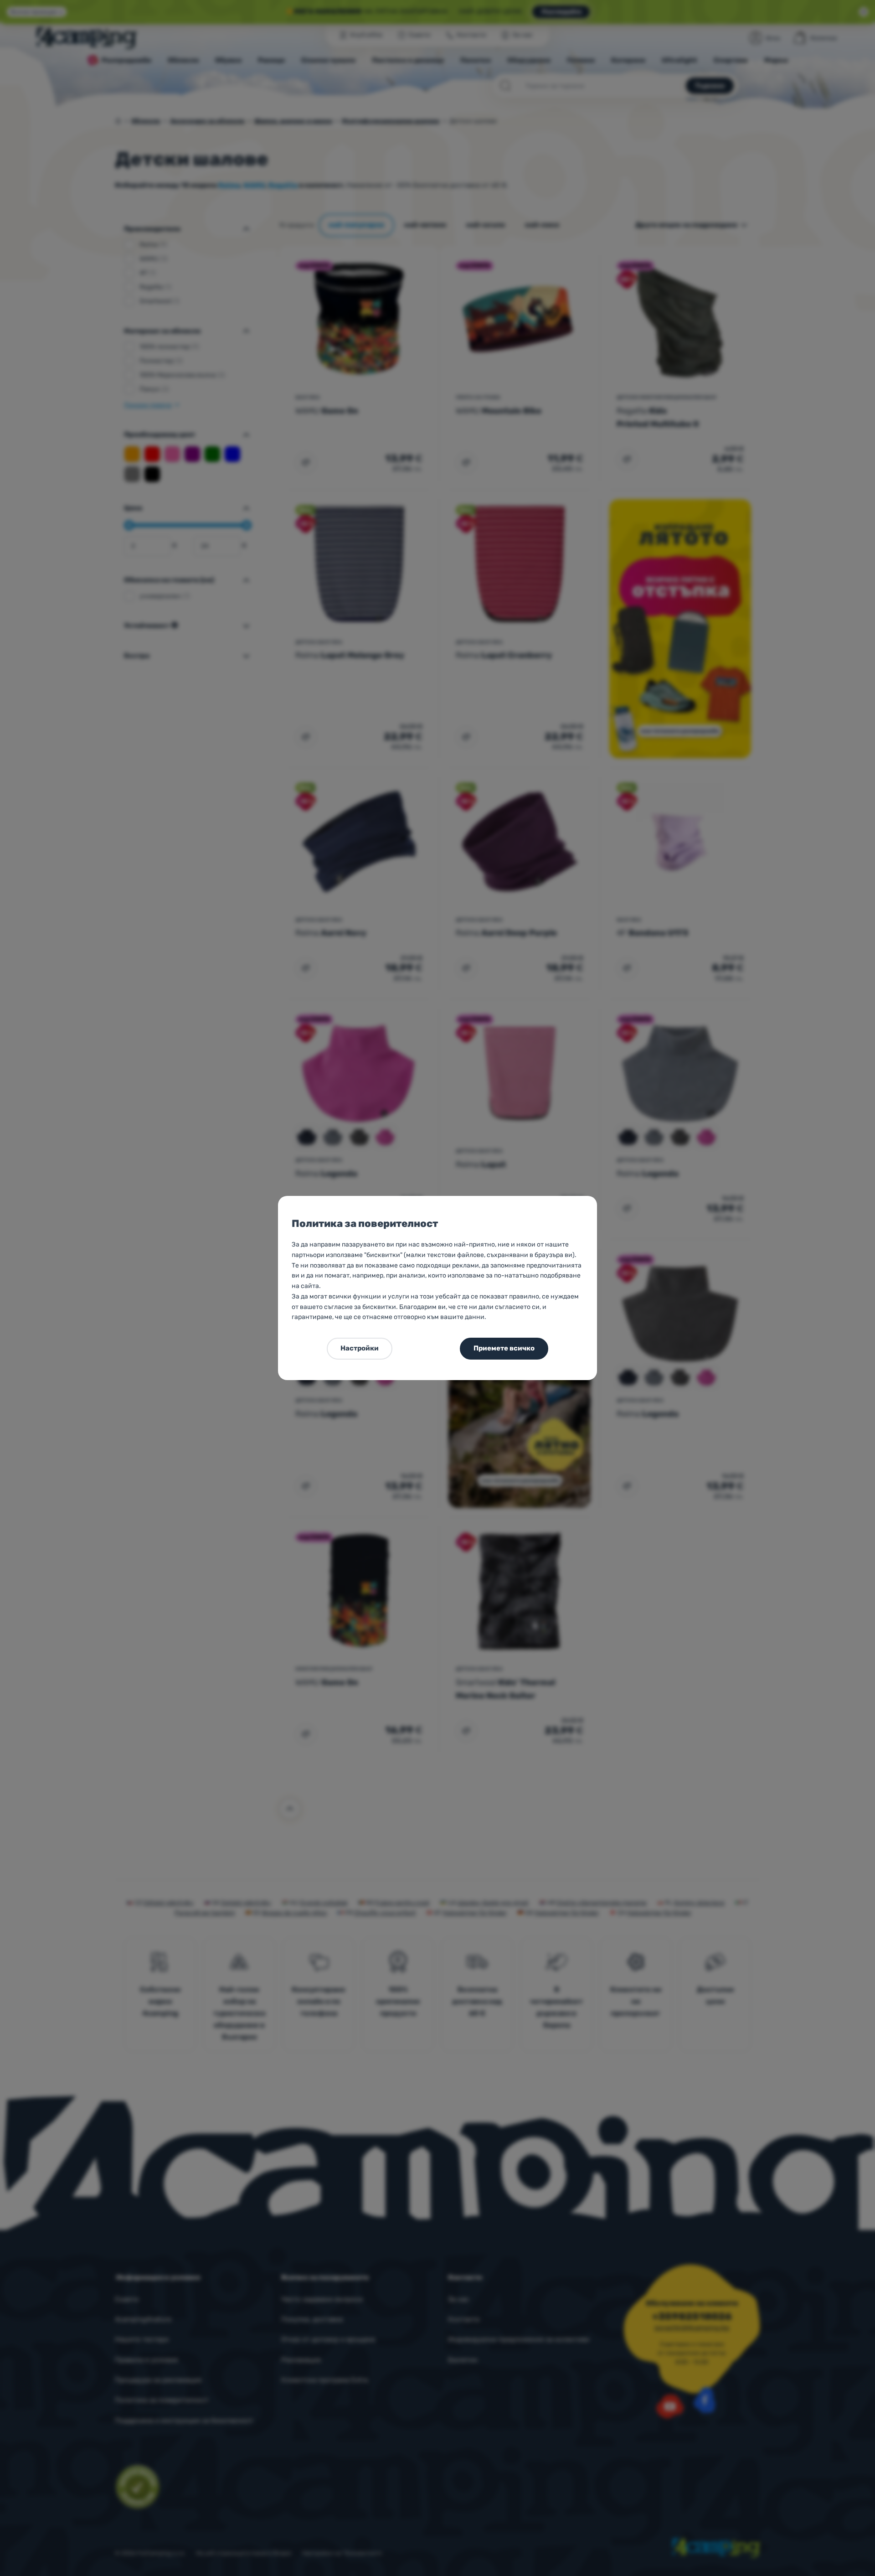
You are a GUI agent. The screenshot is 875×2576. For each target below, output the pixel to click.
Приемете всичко (504, 1348)
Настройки (360, 1348)
